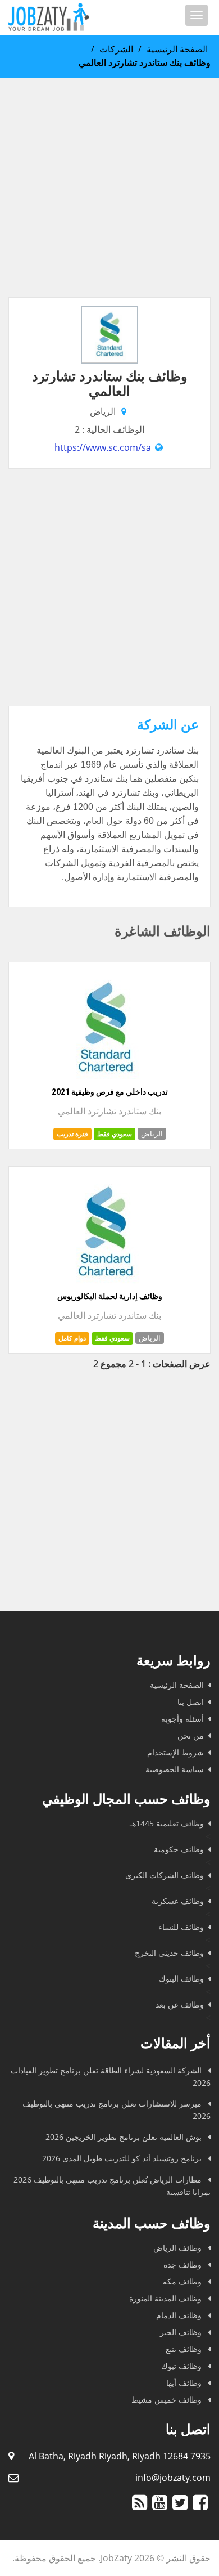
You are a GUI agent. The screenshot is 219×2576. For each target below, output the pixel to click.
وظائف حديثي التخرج (169, 1953)
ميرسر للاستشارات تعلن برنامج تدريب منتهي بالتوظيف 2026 (117, 2110)
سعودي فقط (115, 1134)
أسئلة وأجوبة (182, 1719)
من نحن (191, 1735)
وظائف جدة (184, 2264)
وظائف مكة (183, 2281)
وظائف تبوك (182, 2366)
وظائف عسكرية (178, 1901)
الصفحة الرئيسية (177, 49)
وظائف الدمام (180, 2315)
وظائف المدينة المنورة (166, 2298)
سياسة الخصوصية (175, 1769)
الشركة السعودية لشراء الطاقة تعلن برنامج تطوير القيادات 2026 (111, 2077)
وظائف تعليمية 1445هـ (167, 1823)
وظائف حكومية (179, 1849)
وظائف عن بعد (180, 2004)
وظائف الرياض (179, 2248)
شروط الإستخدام (175, 1752)
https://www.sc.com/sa (103, 447)
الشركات (116, 49)
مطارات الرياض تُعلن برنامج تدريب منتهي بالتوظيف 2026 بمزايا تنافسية (112, 2186)
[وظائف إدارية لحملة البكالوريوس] (106, 1284)
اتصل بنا (191, 1702)
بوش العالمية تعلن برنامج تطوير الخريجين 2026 (125, 2137)
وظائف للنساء (181, 1927)
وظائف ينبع (185, 2349)
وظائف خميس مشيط (168, 2400)
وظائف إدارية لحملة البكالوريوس (110, 1296)
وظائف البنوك (181, 1979)
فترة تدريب (72, 1134)
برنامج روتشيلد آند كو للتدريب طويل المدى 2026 (123, 2158)
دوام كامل (72, 1338)
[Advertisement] (109, 187)
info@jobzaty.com (173, 2478)
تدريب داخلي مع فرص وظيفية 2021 (110, 1092)
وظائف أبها (185, 2383)
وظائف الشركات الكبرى (165, 1875)
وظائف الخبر (182, 2332)
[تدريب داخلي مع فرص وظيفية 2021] (106, 1080)
